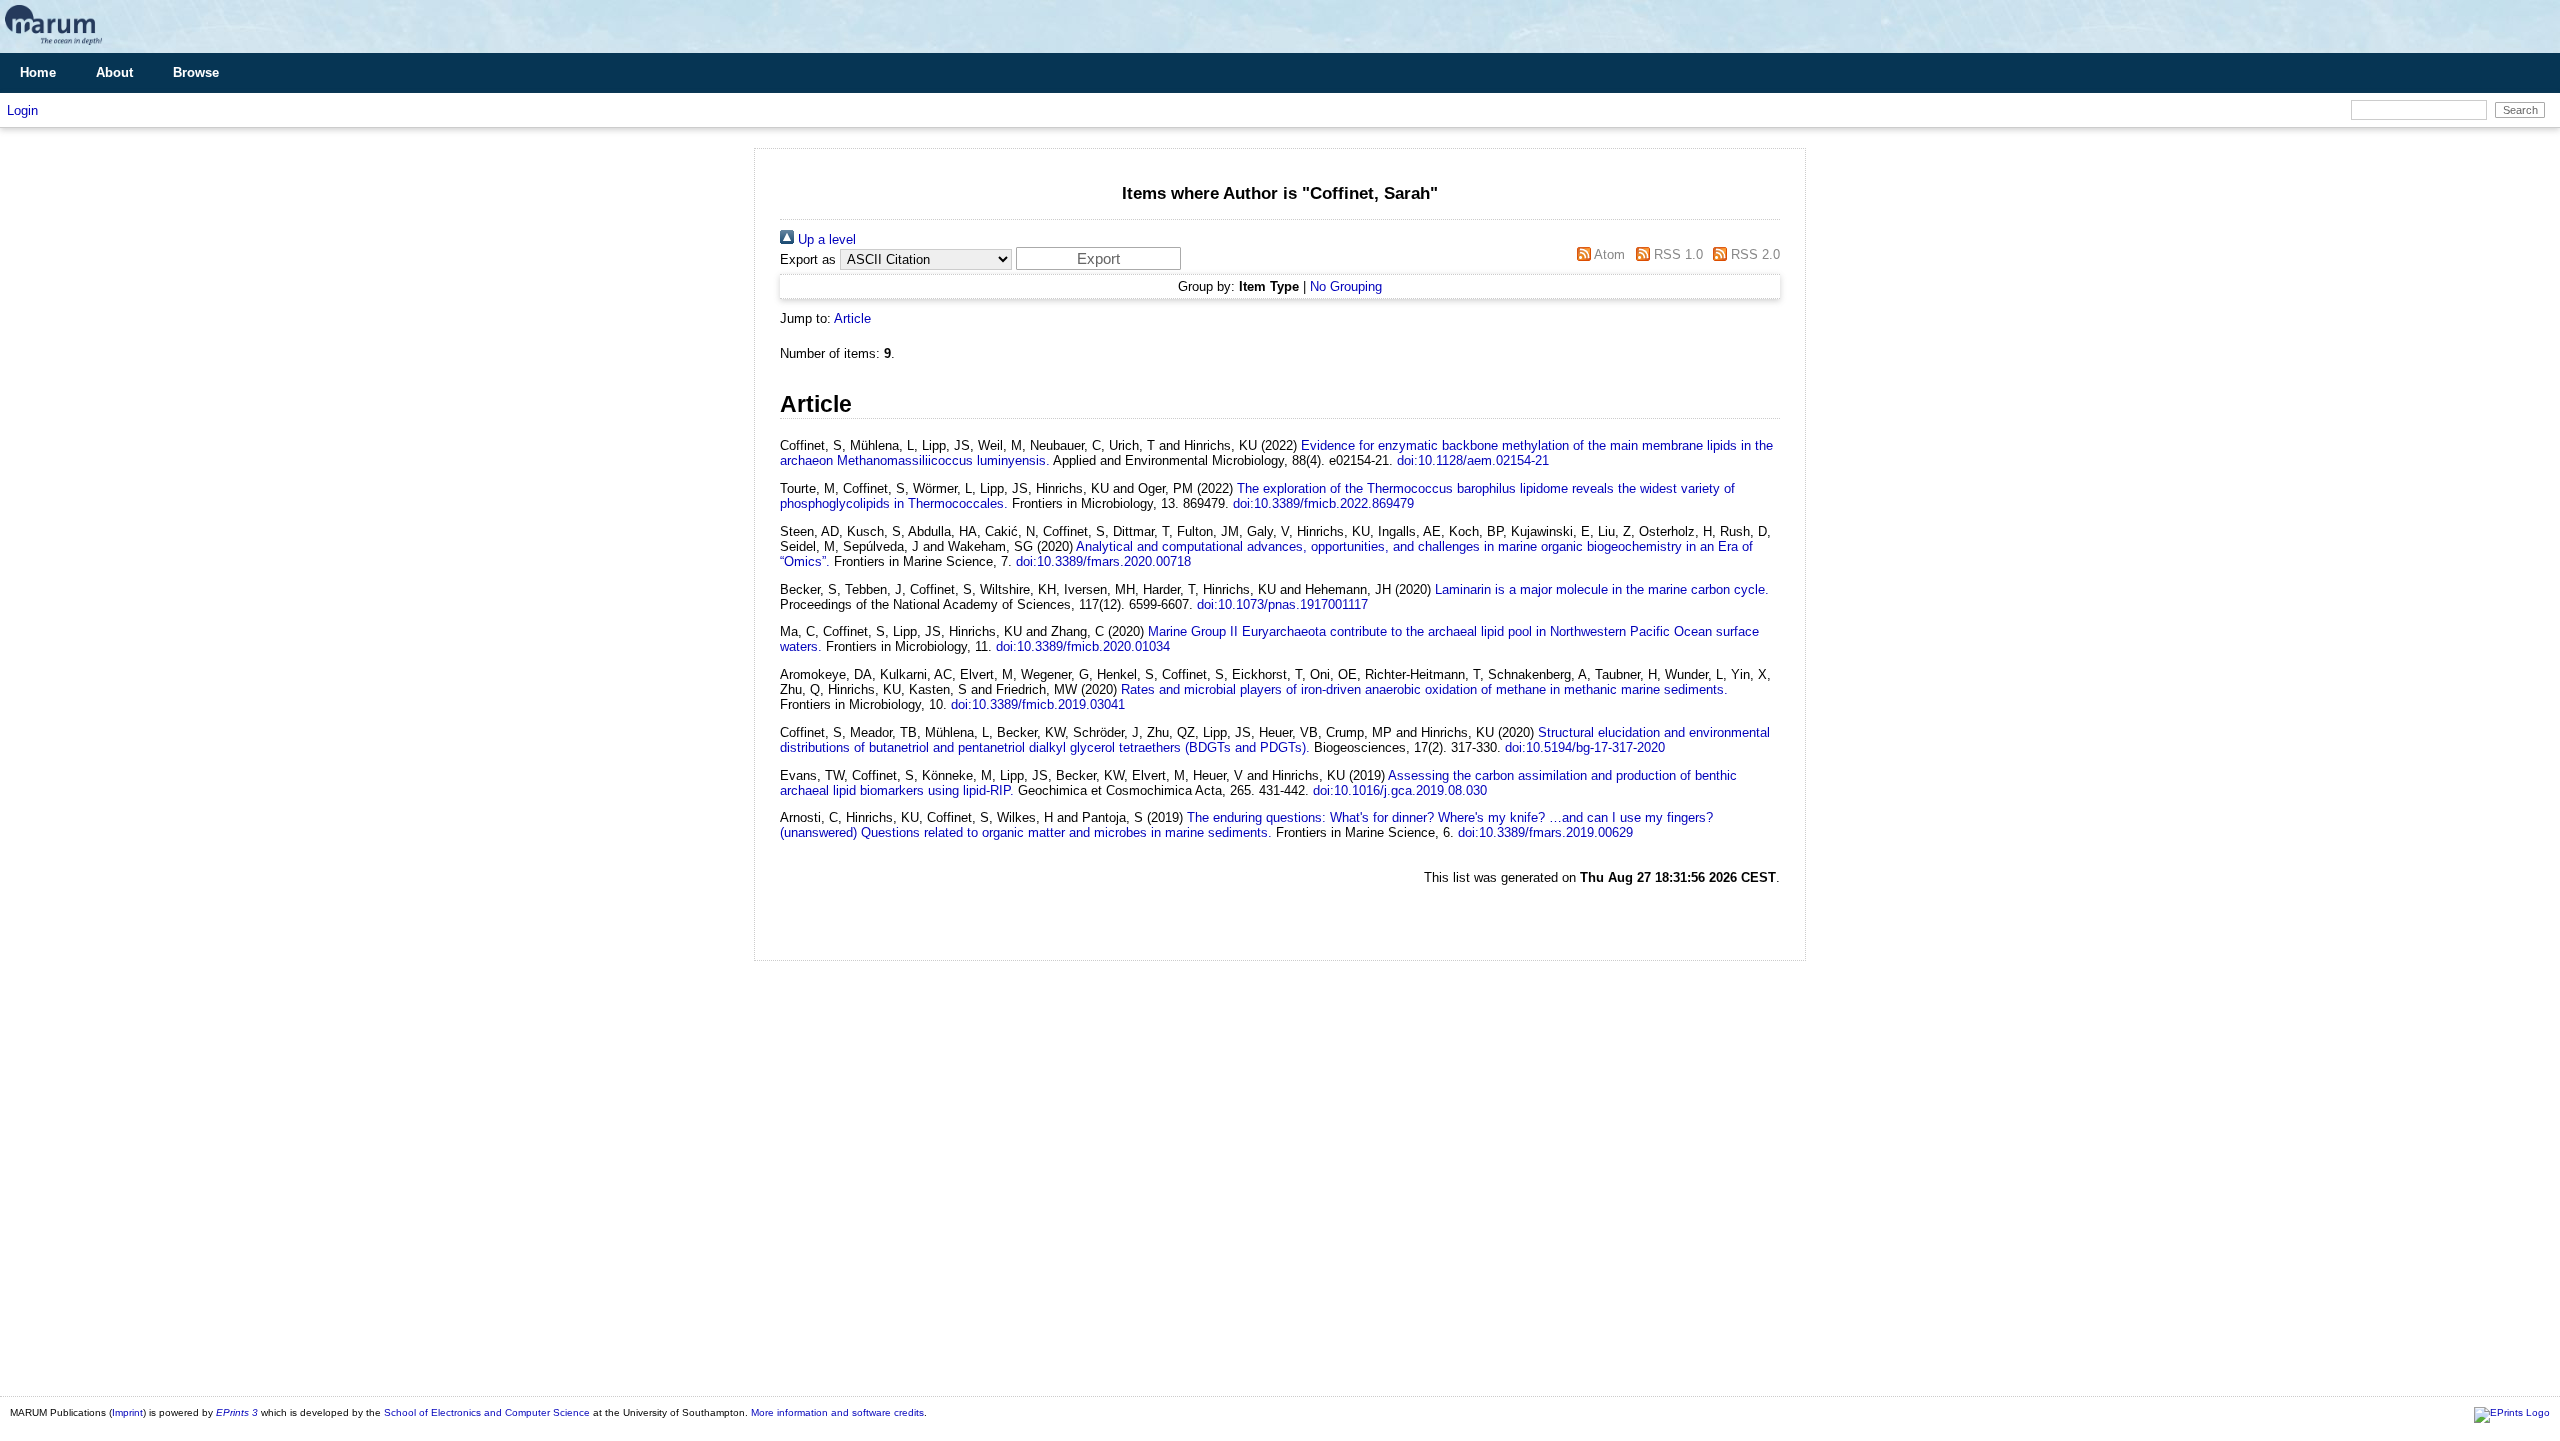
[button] (1098, 258)
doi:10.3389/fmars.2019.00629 (1545, 832)
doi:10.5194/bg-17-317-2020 (1585, 747)
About (114, 72)
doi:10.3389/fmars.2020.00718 (1103, 561)
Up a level (825, 239)
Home (38, 72)
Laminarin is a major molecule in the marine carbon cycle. (1602, 589)
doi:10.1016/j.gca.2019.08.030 (1400, 790)
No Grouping (1346, 286)
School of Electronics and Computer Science (487, 1412)
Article (852, 318)
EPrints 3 (237, 1412)
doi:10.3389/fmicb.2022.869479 (1323, 503)
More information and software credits (837, 1412)
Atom (1608, 254)
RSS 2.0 (1753, 254)
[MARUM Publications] (53, 45)
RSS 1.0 (1676, 254)
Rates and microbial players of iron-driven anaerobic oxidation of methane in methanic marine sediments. (1424, 689)
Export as (808, 259)
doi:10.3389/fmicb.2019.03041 (1038, 704)
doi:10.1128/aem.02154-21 (1473, 460)
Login (22, 110)
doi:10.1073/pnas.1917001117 (1282, 604)
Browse (196, 72)
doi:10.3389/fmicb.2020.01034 (1083, 646)
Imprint (127, 1412)
